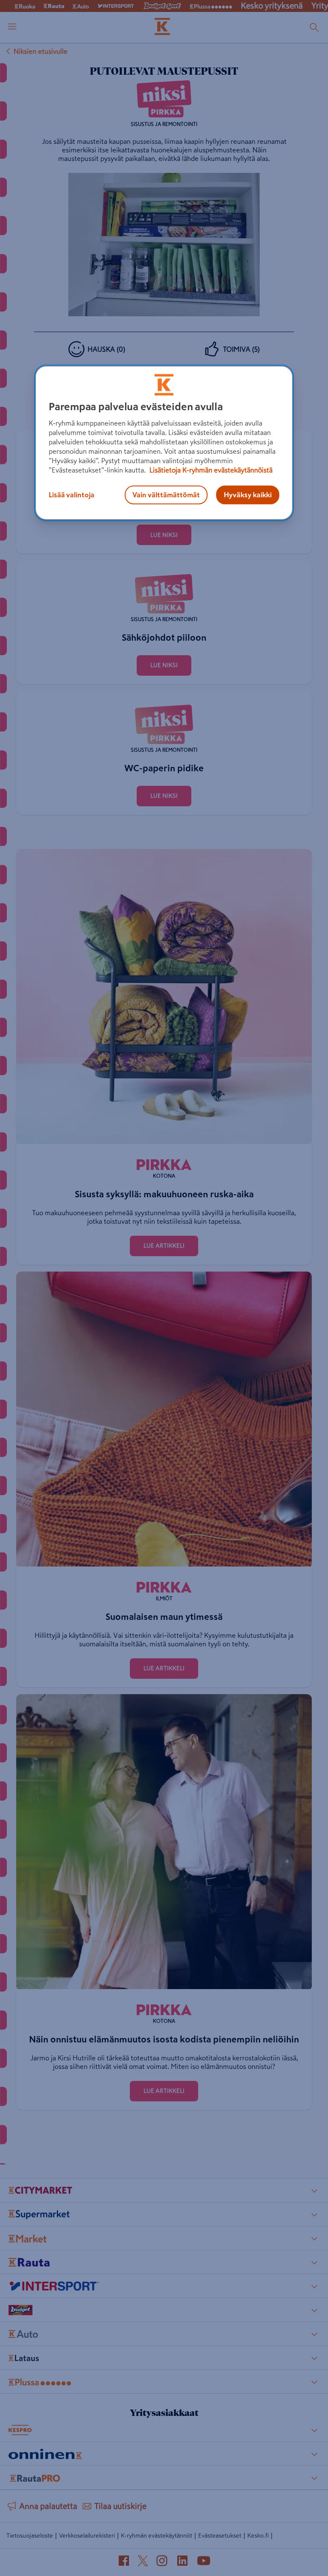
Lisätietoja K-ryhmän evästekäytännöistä (210, 470)
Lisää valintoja (72, 495)
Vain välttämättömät (166, 495)
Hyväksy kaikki (248, 495)
